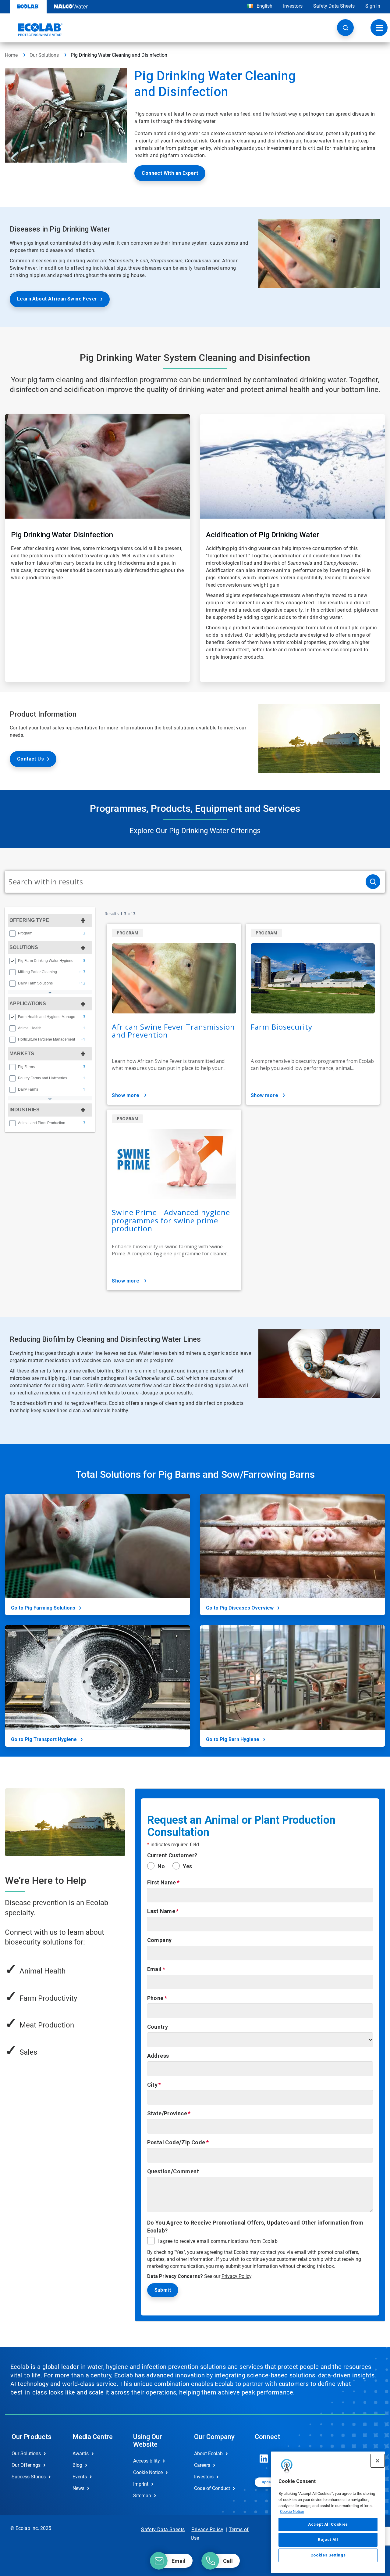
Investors (293, 6)
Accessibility (147, 2461)
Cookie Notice (292, 2511)
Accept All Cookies (328, 2524)
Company (160, 1940)
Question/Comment (173, 2171)
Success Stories (29, 2477)
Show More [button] (126, 1095)
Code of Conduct (212, 2488)
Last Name (161, 1911)
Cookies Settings (328, 2555)
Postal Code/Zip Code (176, 2142)
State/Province (167, 2113)
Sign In (373, 6)
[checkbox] (12, 934)
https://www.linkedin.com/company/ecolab (264, 2459)
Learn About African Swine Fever (57, 299)
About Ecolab (208, 2454)
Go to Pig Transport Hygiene (44, 1739)
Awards (81, 2454)
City (152, 2085)
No (161, 1866)
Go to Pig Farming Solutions (43, 1608)
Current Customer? (172, 1855)
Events (80, 2477)
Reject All (328, 2540)
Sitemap (142, 2496)
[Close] (378, 2461)
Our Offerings (26, 2465)
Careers (202, 2465)
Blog (77, 2465)
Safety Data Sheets (334, 6)
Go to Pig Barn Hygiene (233, 1739)
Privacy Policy (236, 2276)
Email (154, 1969)
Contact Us (30, 759)
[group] (50, 933)
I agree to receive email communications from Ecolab (218, 2241)
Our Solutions (44, 55)
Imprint (141, 2484)
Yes (187, 1866)
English (264, 6)
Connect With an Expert (170, 173)
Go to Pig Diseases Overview (240, 1608)
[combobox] (183, 882)
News (78, 2488)
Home (11, 55)
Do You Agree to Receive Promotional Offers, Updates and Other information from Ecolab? (255, 2227)
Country (158, 2027)
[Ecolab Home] (34, 30)
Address (158, 2056)
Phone (155, 1998)
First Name (162, 1882)
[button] (345, 28)
